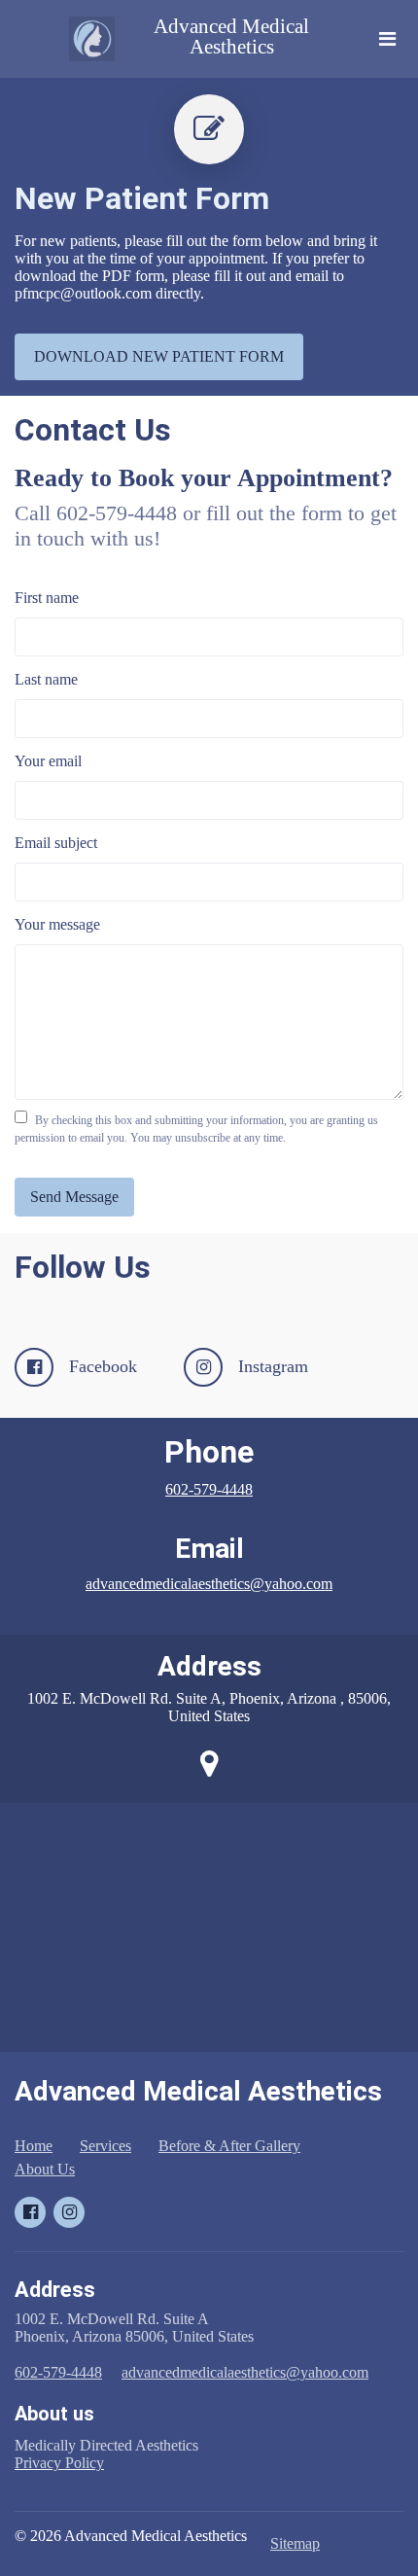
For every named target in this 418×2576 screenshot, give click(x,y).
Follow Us (83, 1267)
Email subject (56, 843)
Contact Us (93, 430)
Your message (57, 924)
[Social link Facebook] (30, 2212)
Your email (48, 761)
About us (54, 2414)
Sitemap (295, 2543)
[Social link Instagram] (69, 2212)
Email (209, 1549)
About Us (45, 2169)
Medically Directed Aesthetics (108, 2454)
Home (34, 2146)
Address (209, 1666)
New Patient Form (142, 198)
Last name (46, 679)
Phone (209, 1452)
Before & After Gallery (229, 2146)
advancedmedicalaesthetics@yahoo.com (209, 1584)
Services (105, 2146)
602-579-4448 (209, 1489)
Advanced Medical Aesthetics (231, 37)
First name (47, 598)
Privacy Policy (59, 2463)
